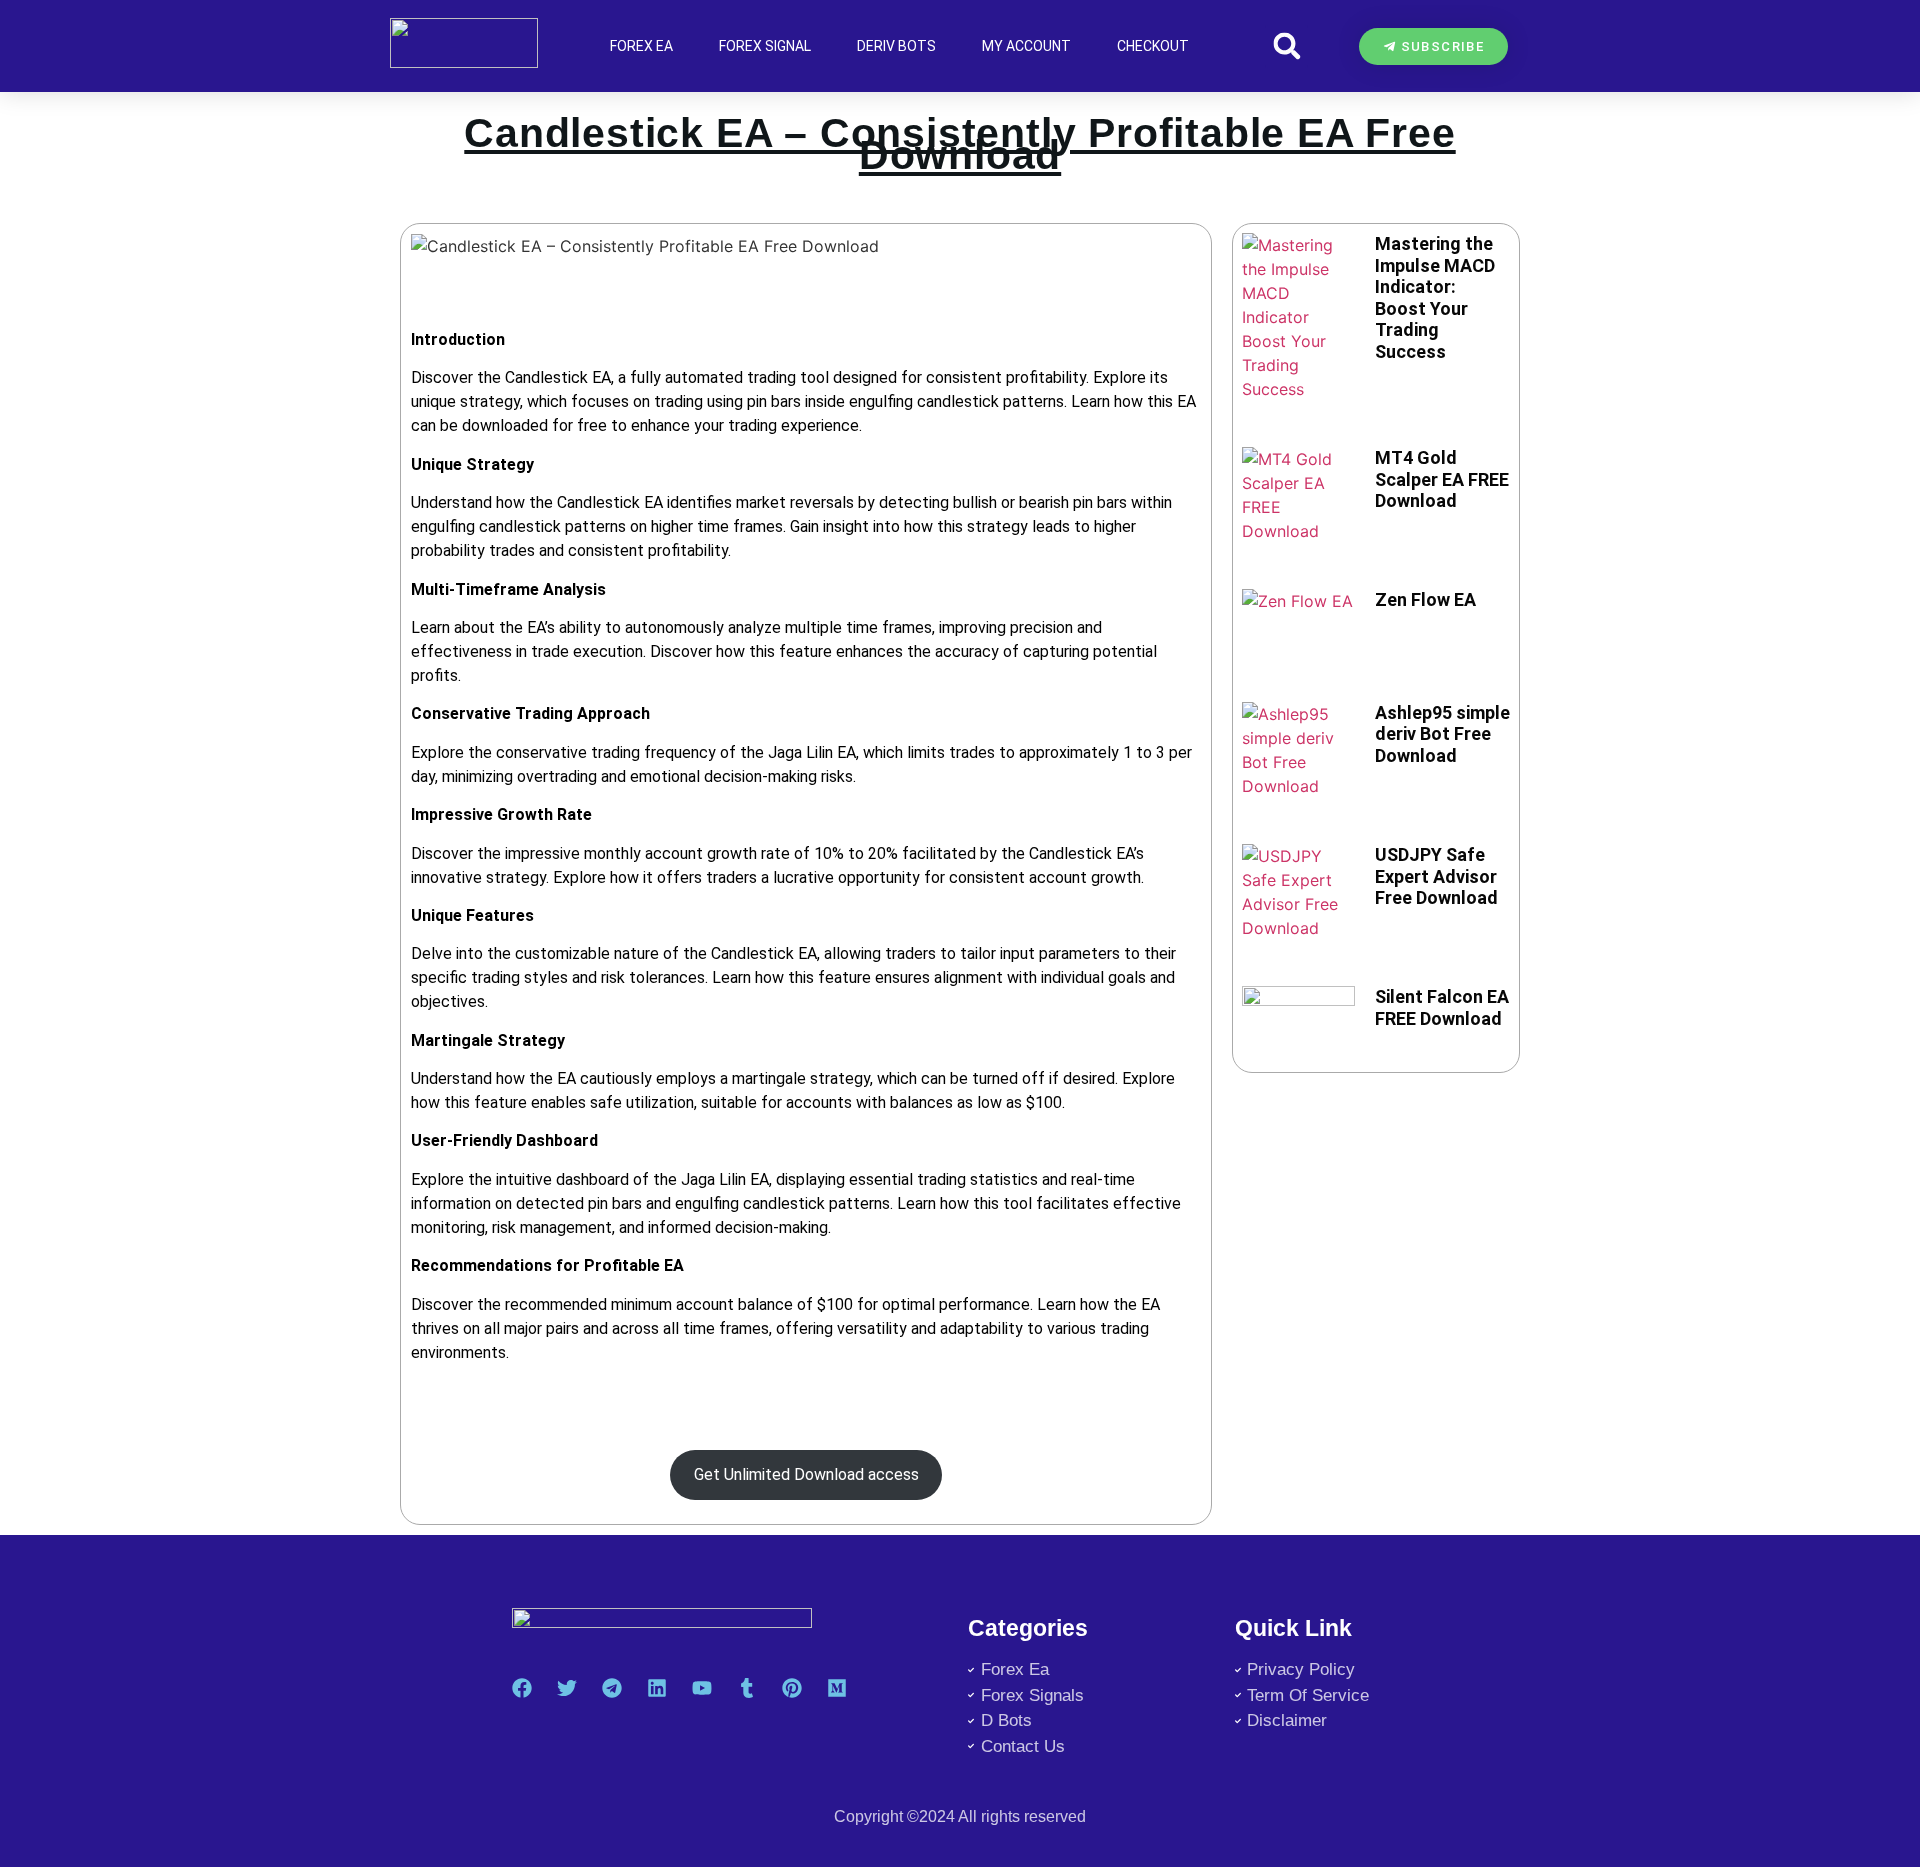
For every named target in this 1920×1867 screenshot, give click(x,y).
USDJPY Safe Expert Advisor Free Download (1436, 876)
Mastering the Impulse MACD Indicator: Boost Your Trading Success (1435, 297)
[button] (1286, 46)
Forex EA (641, 46)
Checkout (1153, 46)
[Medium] (837, 1688)
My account (1026, 46)
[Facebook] (522, 1688)
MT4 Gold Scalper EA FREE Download (1442, 479)
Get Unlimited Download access (806, 1474)
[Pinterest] (792, 1688)
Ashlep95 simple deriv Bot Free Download (1442, 734)
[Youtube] (702, 1688)
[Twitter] (567, 1688)
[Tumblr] (747, 1688)
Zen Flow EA (1425, 599)
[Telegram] (612, 1688)
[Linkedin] (657, 1688)
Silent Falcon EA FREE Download (1442, 1007)
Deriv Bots (896, 46)
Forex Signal (765, 46)
